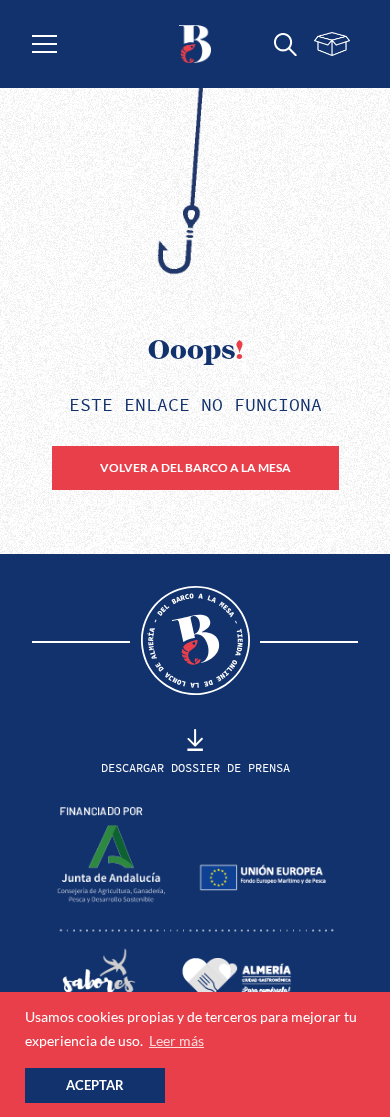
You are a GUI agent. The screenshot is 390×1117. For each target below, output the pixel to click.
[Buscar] (285, 44)
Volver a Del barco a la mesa (195, 467)
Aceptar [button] (95, 1085)
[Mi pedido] (331, 44)
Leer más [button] (176, 1040)
